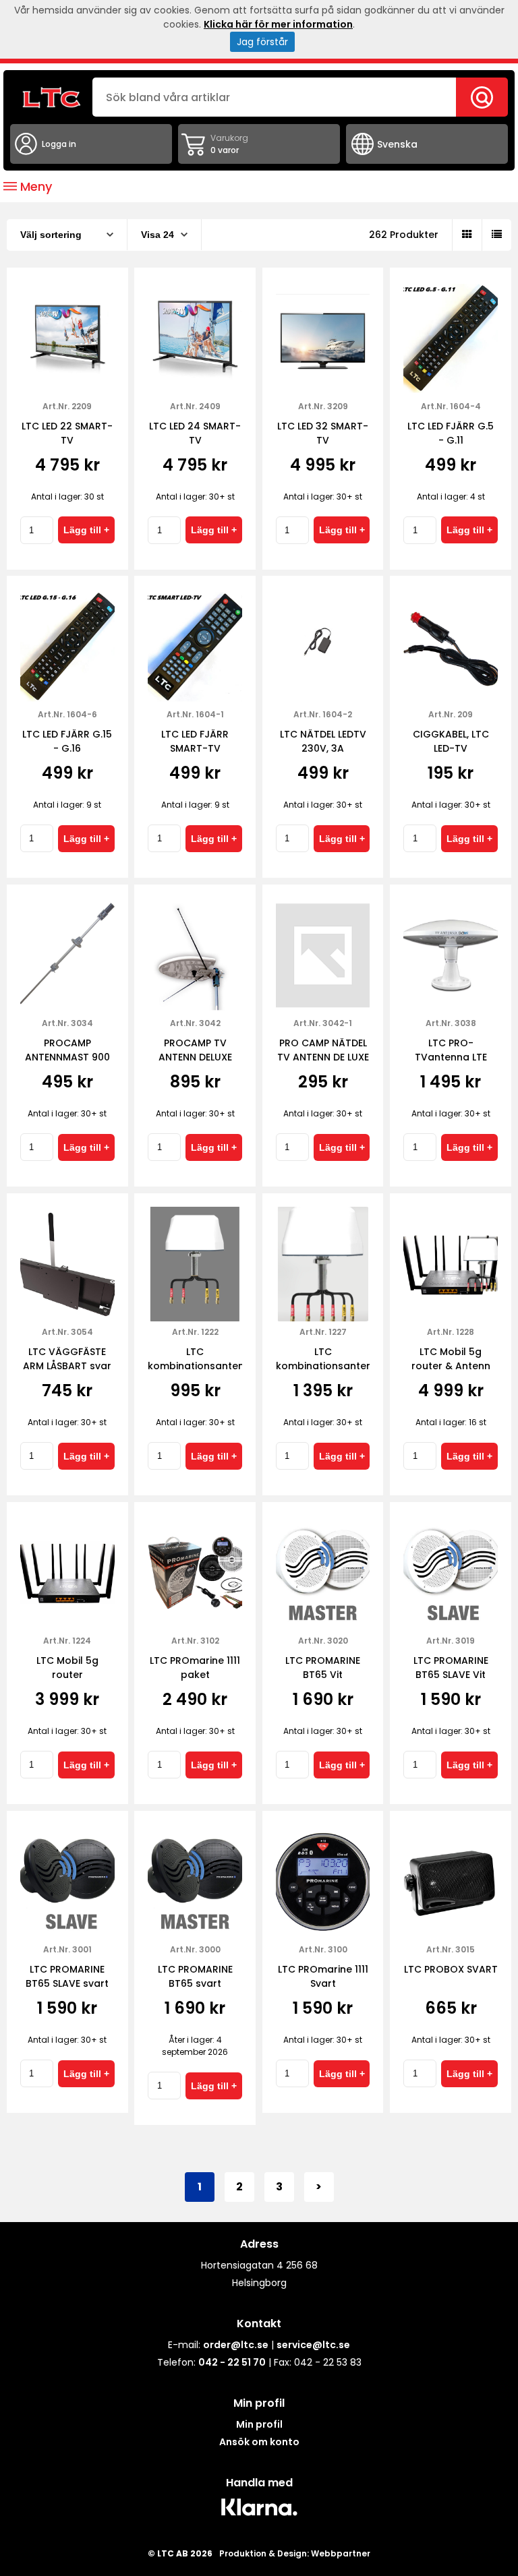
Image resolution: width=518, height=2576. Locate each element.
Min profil (259, 2424)
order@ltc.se (236, 2345)
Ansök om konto (259, 2442)
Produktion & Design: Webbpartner (295, 2553)
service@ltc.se (313, 2345)
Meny (34, 186)
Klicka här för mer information (278, 24)
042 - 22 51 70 (232, 2362)
